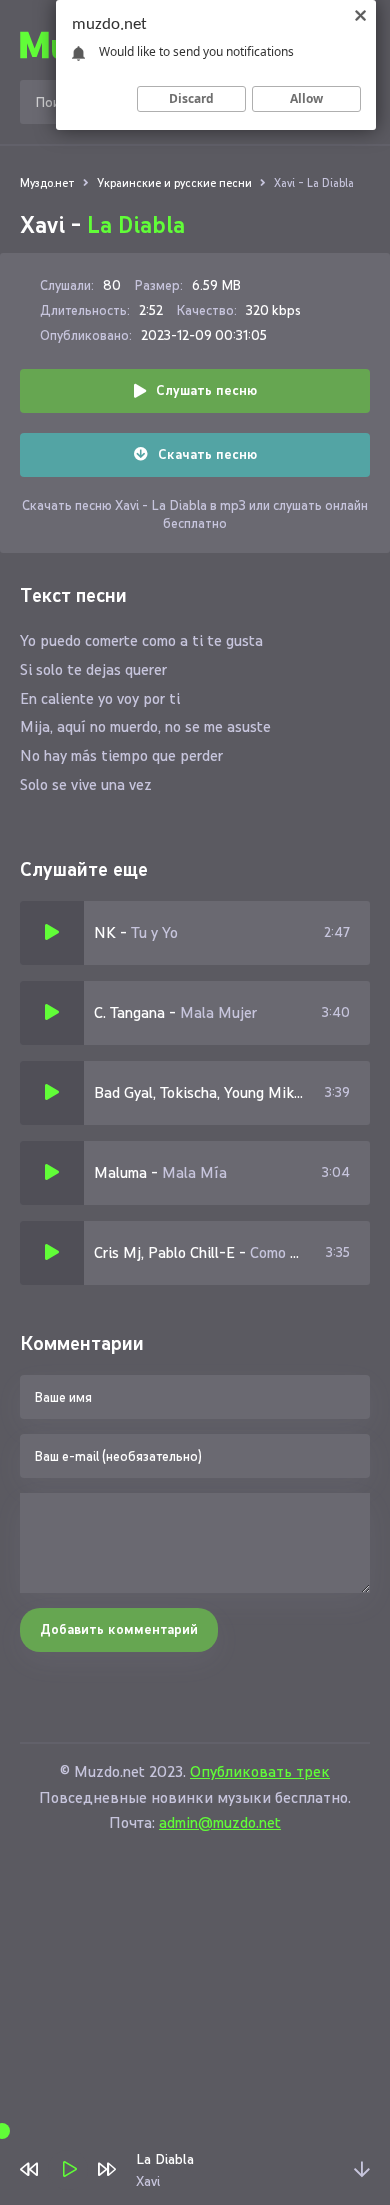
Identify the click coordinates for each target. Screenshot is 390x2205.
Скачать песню (207, 454)
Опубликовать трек (260, 1771)
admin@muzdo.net (220, 1822)
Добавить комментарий (119, 1629)
